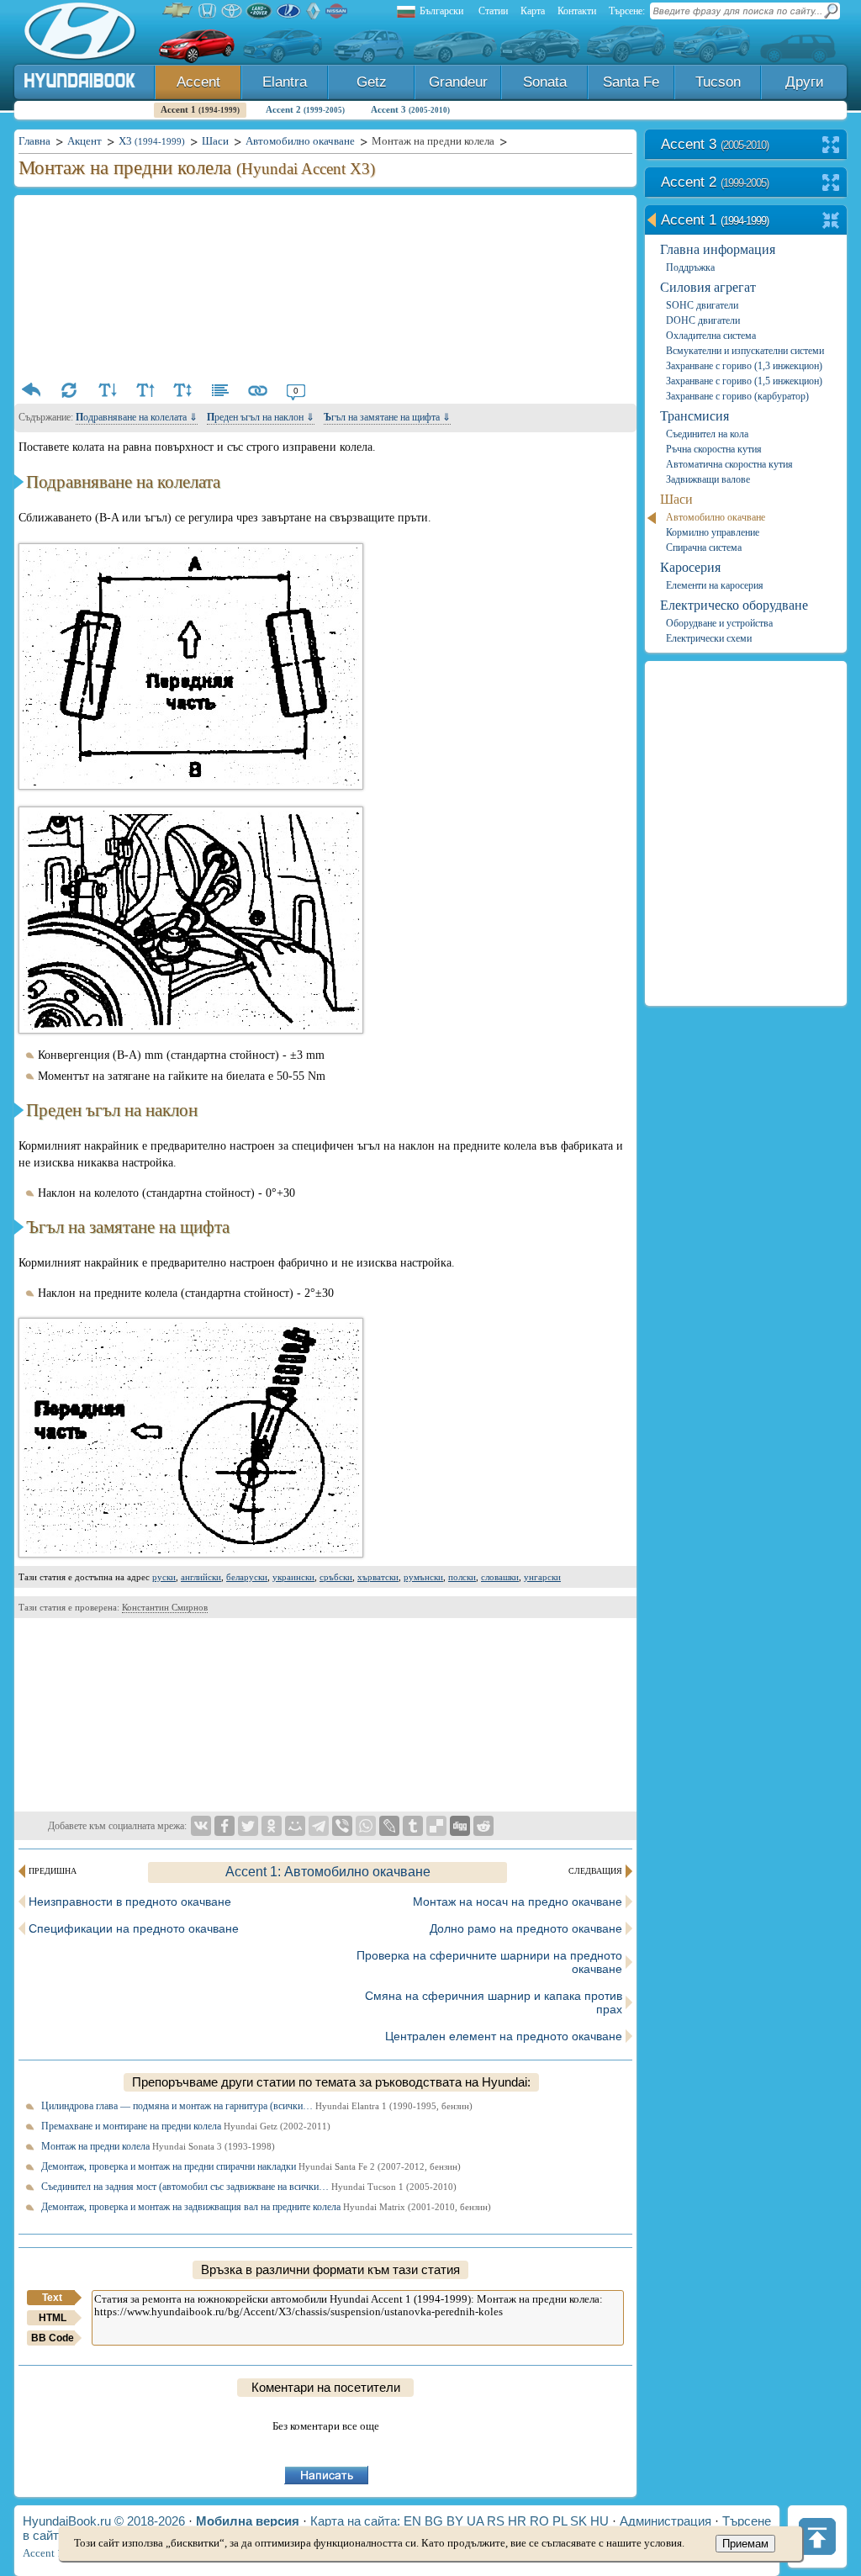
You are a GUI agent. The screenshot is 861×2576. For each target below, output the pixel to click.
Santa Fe (631, 82)
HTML (53, 2318)
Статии (493, 11)
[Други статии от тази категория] (220, 390)
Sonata (545, 82)
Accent (198, 82)
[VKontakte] (201, 1826)
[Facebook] (224, 1826)
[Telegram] (319, 1826)
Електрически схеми (709, 638)
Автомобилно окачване (716, 517)
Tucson (718, 82)
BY (455, 2521)
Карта (533, 11)
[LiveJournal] (389, 1826)
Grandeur (458, 82)
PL (560, 2521)
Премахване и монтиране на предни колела (186, 2126)
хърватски (378, 1577)
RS (496, 2521)
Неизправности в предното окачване (130, 1902)
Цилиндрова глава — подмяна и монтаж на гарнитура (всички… (257, 2106)
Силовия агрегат (708, 287)
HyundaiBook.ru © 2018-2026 (104, 2521)
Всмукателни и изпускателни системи (745, 351)
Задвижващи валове (708, 479)
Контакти (577, 11)
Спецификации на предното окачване (134, 1928)
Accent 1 (200, 109)
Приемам (745, 2544)
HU (600, 2521)
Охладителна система (711, 336)
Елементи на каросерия (715, 585)
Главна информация (718, 249)
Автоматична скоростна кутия (729, 464)
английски (201, 1577)
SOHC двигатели (702, 305)
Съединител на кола (707, 434)
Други (805, 82)
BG (434, 2521)
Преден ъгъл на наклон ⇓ (261, 417)
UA (475, 2521)
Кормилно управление (713, 532)
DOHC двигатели (703, 320)
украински (293, 1577)
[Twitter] (248, 1826)
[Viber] (342, 1826)
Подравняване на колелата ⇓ (137, 417)
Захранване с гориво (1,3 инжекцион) (744, 366)
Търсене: (627, 11)
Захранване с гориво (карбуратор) (737, 396)
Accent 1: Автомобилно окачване (328, 1872)
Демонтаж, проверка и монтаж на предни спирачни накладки (251, 2166)
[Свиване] (831, 222)
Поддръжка (690, 267)
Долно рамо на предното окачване (526, 1928)
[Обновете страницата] (69, 390)
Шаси (676, 499)
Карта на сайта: (355, 2521)
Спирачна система (704, 547)
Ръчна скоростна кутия (714, 449)
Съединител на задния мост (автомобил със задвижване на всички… (249, 2187)
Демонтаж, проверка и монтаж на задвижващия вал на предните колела (266, 2207)
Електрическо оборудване (734, 605)
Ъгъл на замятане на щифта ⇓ (387, 417)
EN (412, 2521)
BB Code (53, 2338)
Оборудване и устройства (719, 623)
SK (578, 2521)
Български (441, 11)
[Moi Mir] (295, 1826)
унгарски (542, 1577)
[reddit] (483, 1826)
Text (52, 2298)
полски (462, 1577)
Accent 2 (305, 109)
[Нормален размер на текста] (182, 390)
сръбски (336, 1577)
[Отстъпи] (31, 390)
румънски (423, 1577)
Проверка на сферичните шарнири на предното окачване (489, 1962)
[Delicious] (436, 1826)
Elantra (285, 82)
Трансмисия (695, 416)
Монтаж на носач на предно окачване (518, 1902)
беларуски (247, 1577)
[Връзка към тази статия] (258, 390)
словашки (500, 1577)
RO (539, 2521)
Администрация (666, 2521)
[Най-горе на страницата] (817, 2536)
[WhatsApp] (366, 1826)
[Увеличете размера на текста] (145, 390)
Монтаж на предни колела (158, 2146)
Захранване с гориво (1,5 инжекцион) (744, 381)
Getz (372, 82)
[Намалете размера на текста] (107, 390)
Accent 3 (410, 109)
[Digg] (460, 1826)
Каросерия (690, 567)
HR (517, 2521)
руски (164, 1577)
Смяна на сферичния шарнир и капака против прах (494, 2002)
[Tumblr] (413, 1826)
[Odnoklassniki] (272, 1826)
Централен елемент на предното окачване (504, 2036)
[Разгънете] (831, 146)
